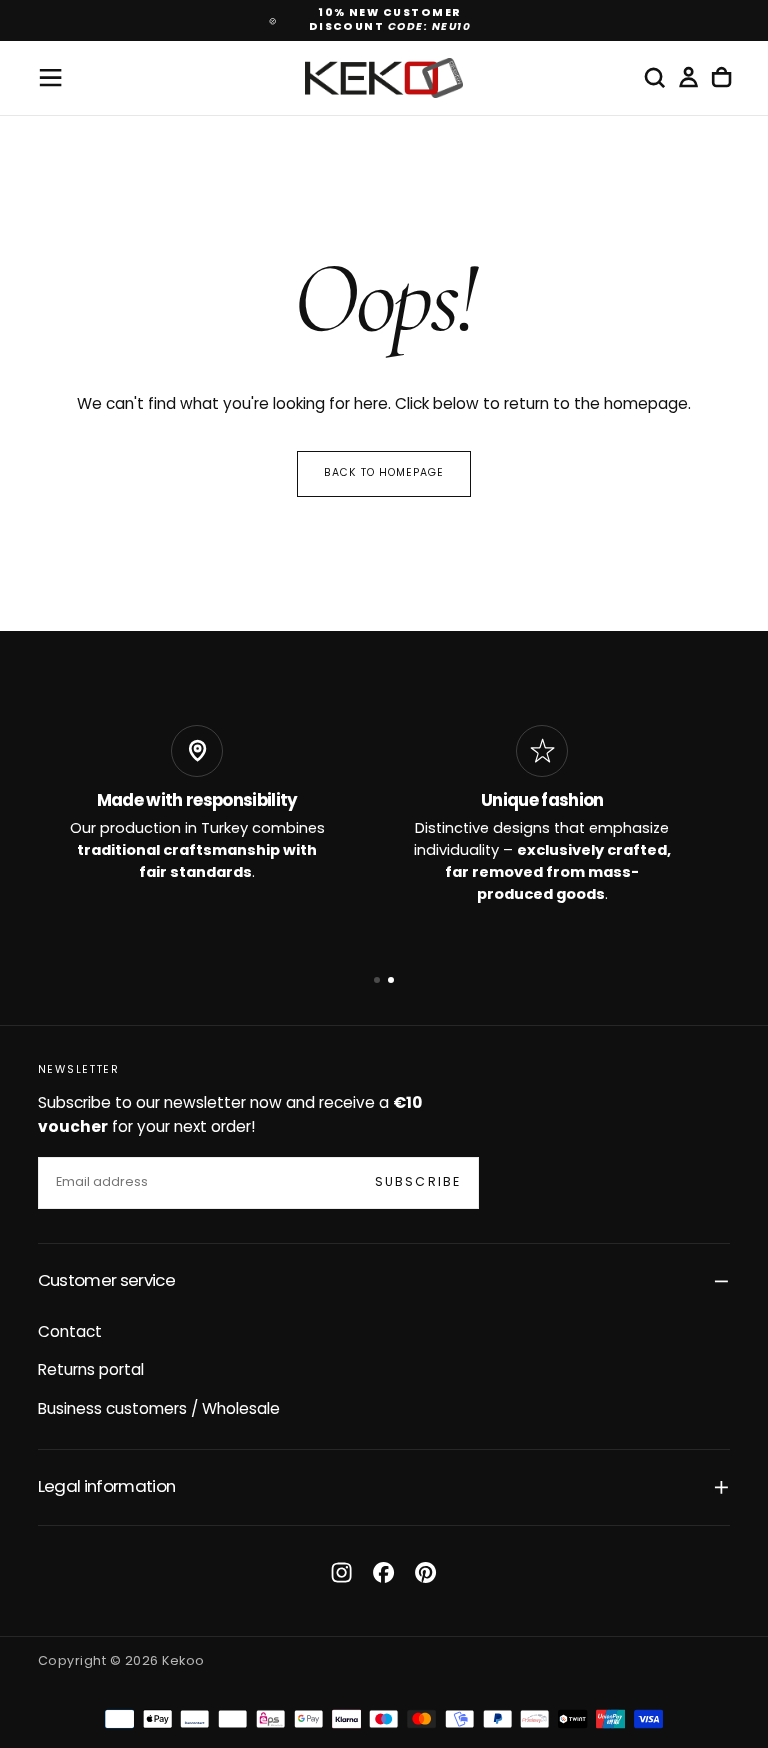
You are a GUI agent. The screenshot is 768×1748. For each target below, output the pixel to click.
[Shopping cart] (721, 78)
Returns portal (91, 1371)
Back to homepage (384, 473)
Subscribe (418, 1183)
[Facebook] (383, 1572)
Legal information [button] (107, 1487)
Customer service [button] (106, 1281)
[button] (50, 77)
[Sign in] (688, 78)
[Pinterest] (425, 1572)
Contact (70, 1333)
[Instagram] (341, 1572)
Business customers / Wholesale (159, 1410)
